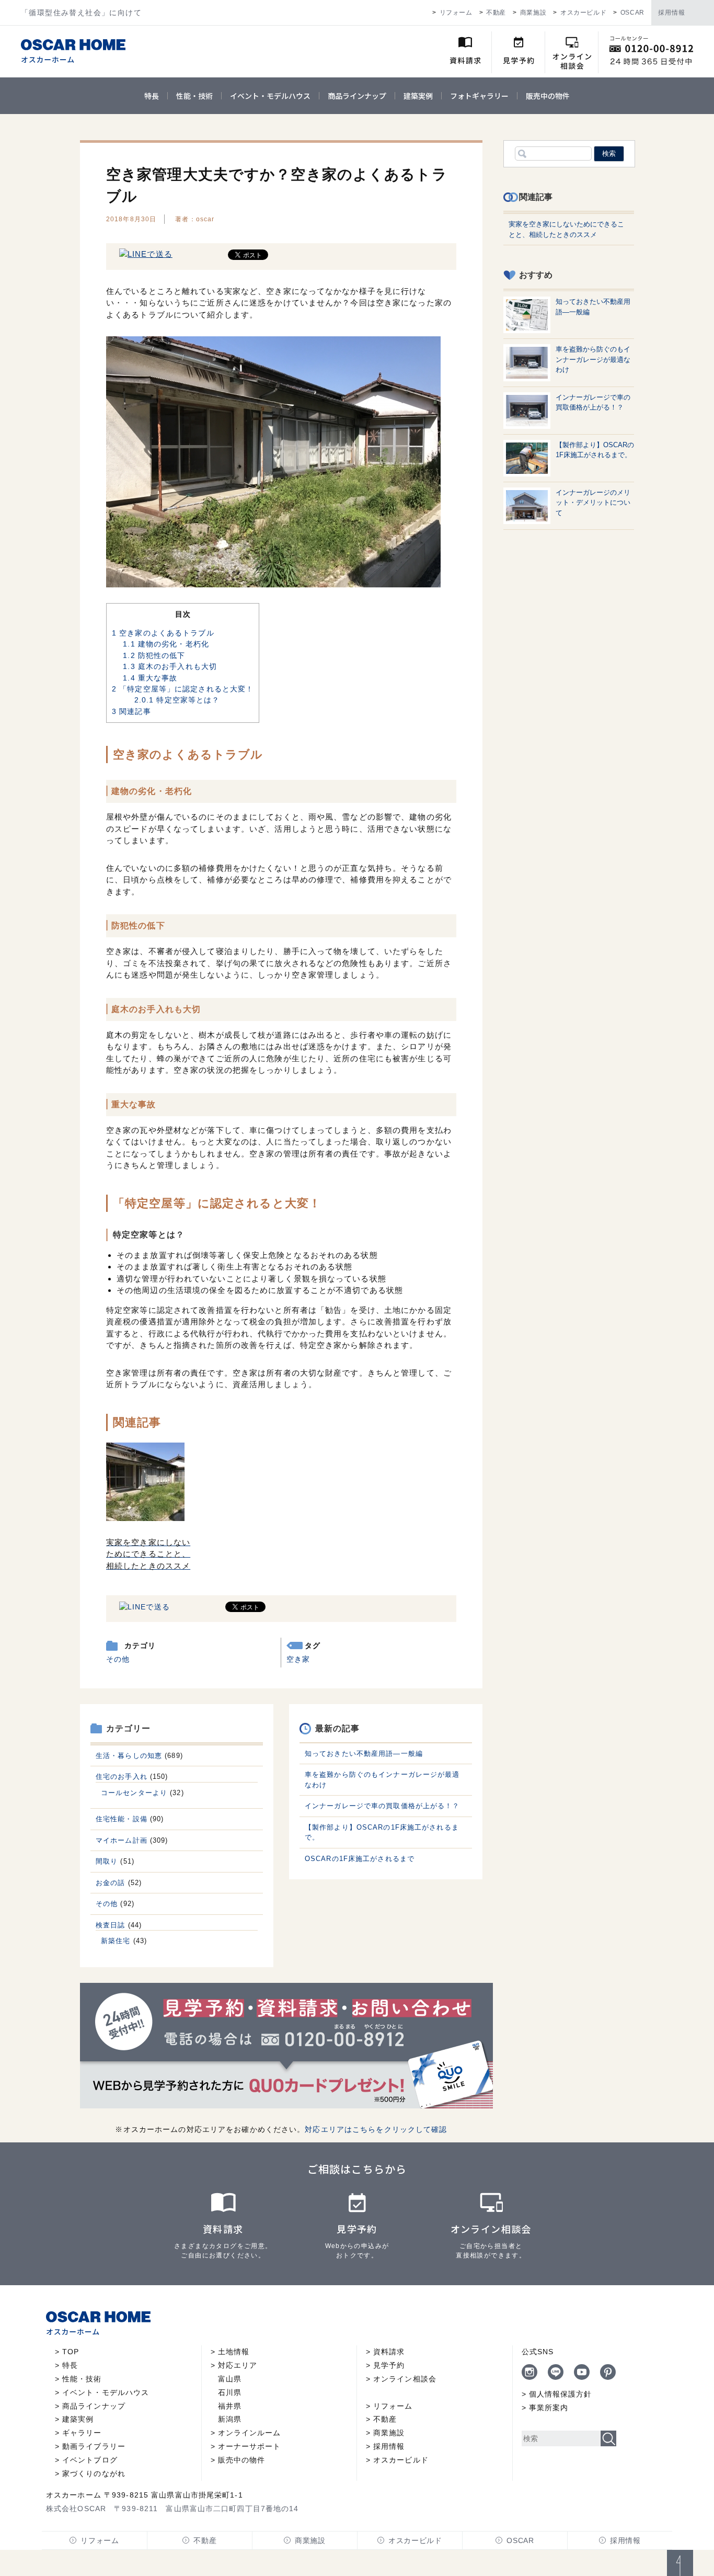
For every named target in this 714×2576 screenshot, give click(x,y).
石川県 (230, 2392)
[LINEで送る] (146, 254)
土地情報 (234, 2352)
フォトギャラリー (479, 96)
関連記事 (131, 711)
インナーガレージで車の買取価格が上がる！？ (382, 1806)
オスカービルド (583, 13)
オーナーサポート (250, 2446)
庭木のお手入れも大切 (170, 666)
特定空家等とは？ (177, 700)
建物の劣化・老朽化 (166, 644)
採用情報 (672, 13)
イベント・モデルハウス (270, 96)
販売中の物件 (548, 96)
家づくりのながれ (94, 2473)
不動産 (496, 13)
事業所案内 (549, 2408)
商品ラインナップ (357, 96)
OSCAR (632, 13)
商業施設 (533, 13)
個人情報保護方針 (561, 2394)
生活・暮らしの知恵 (129, 1756)
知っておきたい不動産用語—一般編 (364, 1754)
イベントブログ (90, 2460)
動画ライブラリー (94, 2446)
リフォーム (456, 13)
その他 (118, 1659)
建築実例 (418, 96)
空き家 (298, 1659)
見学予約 (389, 2365)
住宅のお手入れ (122, 1777)
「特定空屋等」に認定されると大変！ (183, 689)
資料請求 (389, 2352)
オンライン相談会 (405, 2379)
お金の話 (110, 1883)
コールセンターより (134, 1793)
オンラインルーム (250, 2433)
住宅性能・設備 (122, 1819)
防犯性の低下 (154, 655)
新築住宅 (116, 1941)
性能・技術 (194, 96)
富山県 (230, 2379)
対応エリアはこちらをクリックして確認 (376, 2129)
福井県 (230, 2406)
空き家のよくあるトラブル (163, 633)
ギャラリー (82, 2433)
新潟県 (230, 2419)
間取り (107, 1861)
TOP (71, 2352)
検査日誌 (110, 1925)
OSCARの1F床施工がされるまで (360, 1859)
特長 (152, 96)
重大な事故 (150, 678)
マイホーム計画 (122, 1840)
